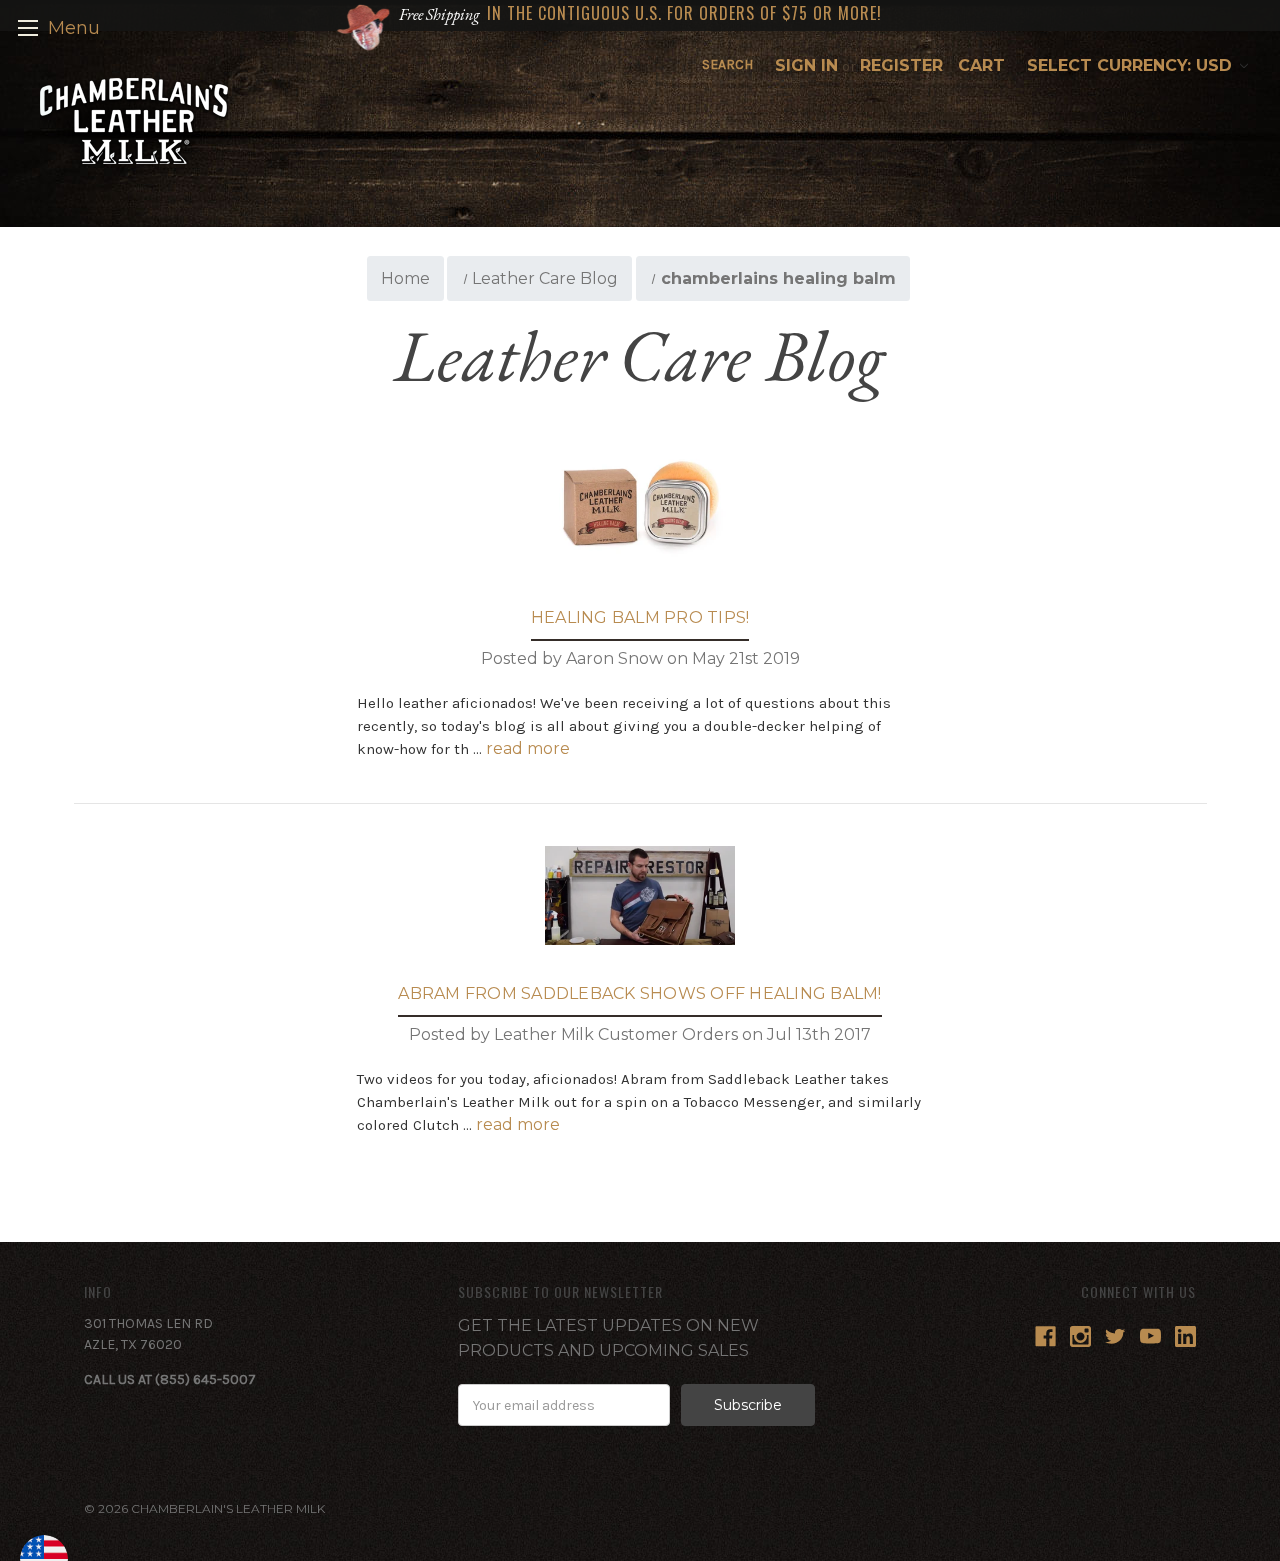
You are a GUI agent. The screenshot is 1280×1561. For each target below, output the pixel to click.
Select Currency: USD (1132, 65)
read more (528, 748)
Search (727, 64)
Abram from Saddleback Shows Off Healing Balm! (639, 993)
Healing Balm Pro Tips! (640, 617)
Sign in (806, 65)
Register (901, 65)
